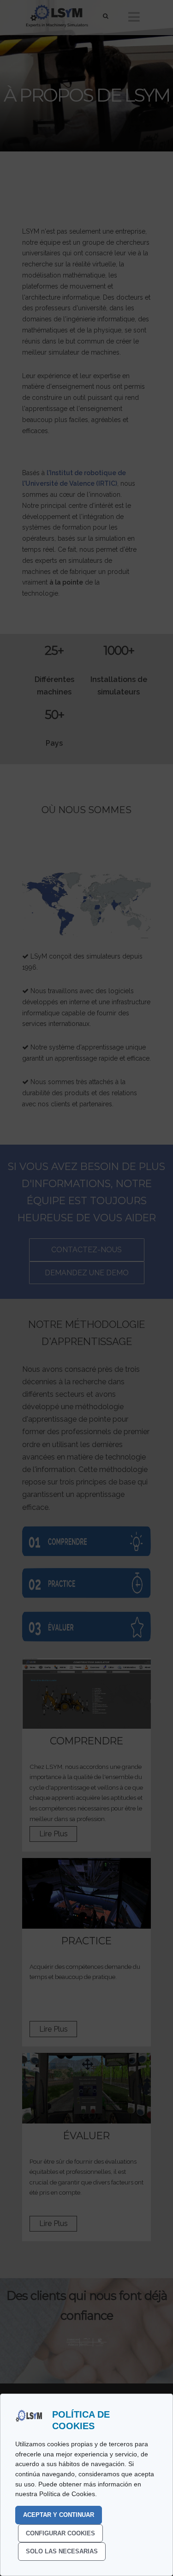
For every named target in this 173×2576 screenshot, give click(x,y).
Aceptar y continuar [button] (59, 2515)
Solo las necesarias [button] (62, 2551)
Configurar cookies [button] (60, 2533)
